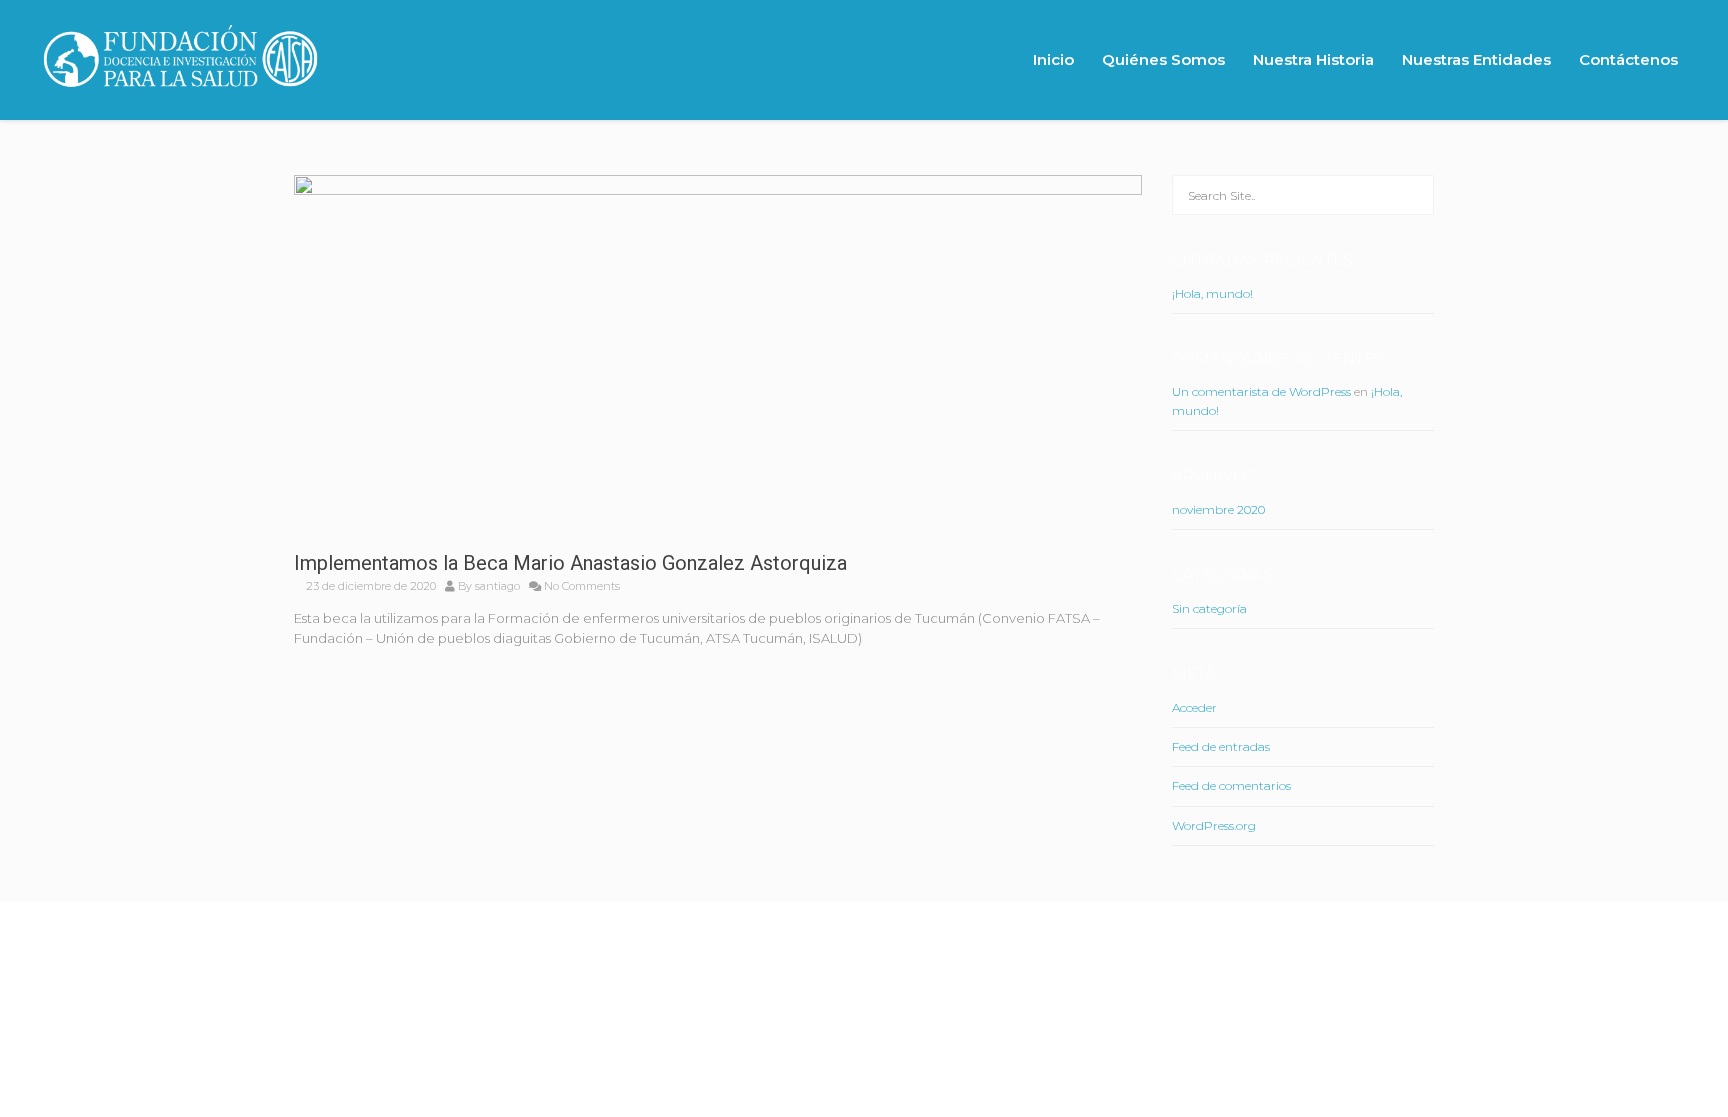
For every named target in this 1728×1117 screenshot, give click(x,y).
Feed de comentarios (1231, 785)
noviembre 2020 (1218, 509)
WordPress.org (1214, 825)
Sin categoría (1209, 608)
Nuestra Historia (1313, 59)
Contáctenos (1628, 59)
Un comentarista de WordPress (1261, 391)
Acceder (1194, 707)
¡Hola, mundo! (1212, 293)
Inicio (1053, 59)
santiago (497, 586)
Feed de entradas (1221, 746)
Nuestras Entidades (1476, 59)
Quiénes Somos (1163, 59)
